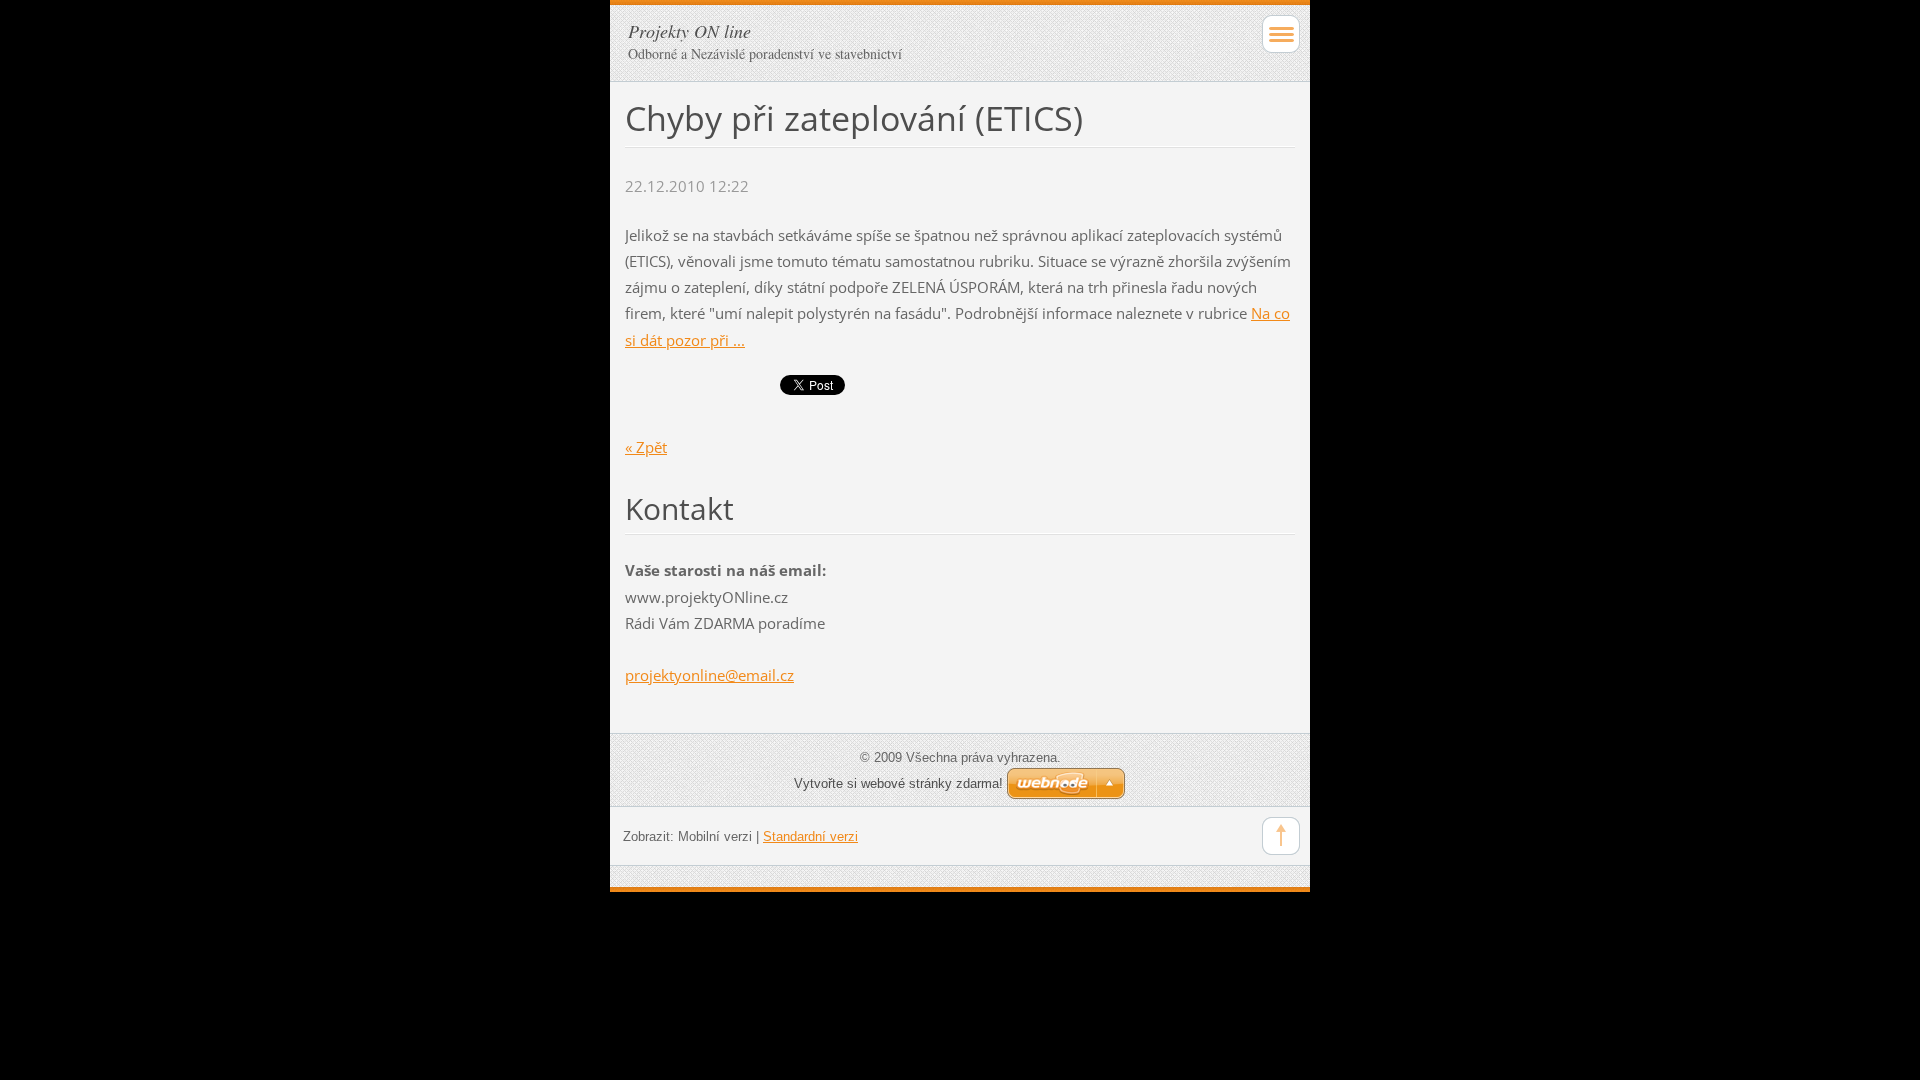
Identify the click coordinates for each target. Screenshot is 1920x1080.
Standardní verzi (810, 836)
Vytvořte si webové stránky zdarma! (898, 783)
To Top (1281, 836)
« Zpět (646, 447)
